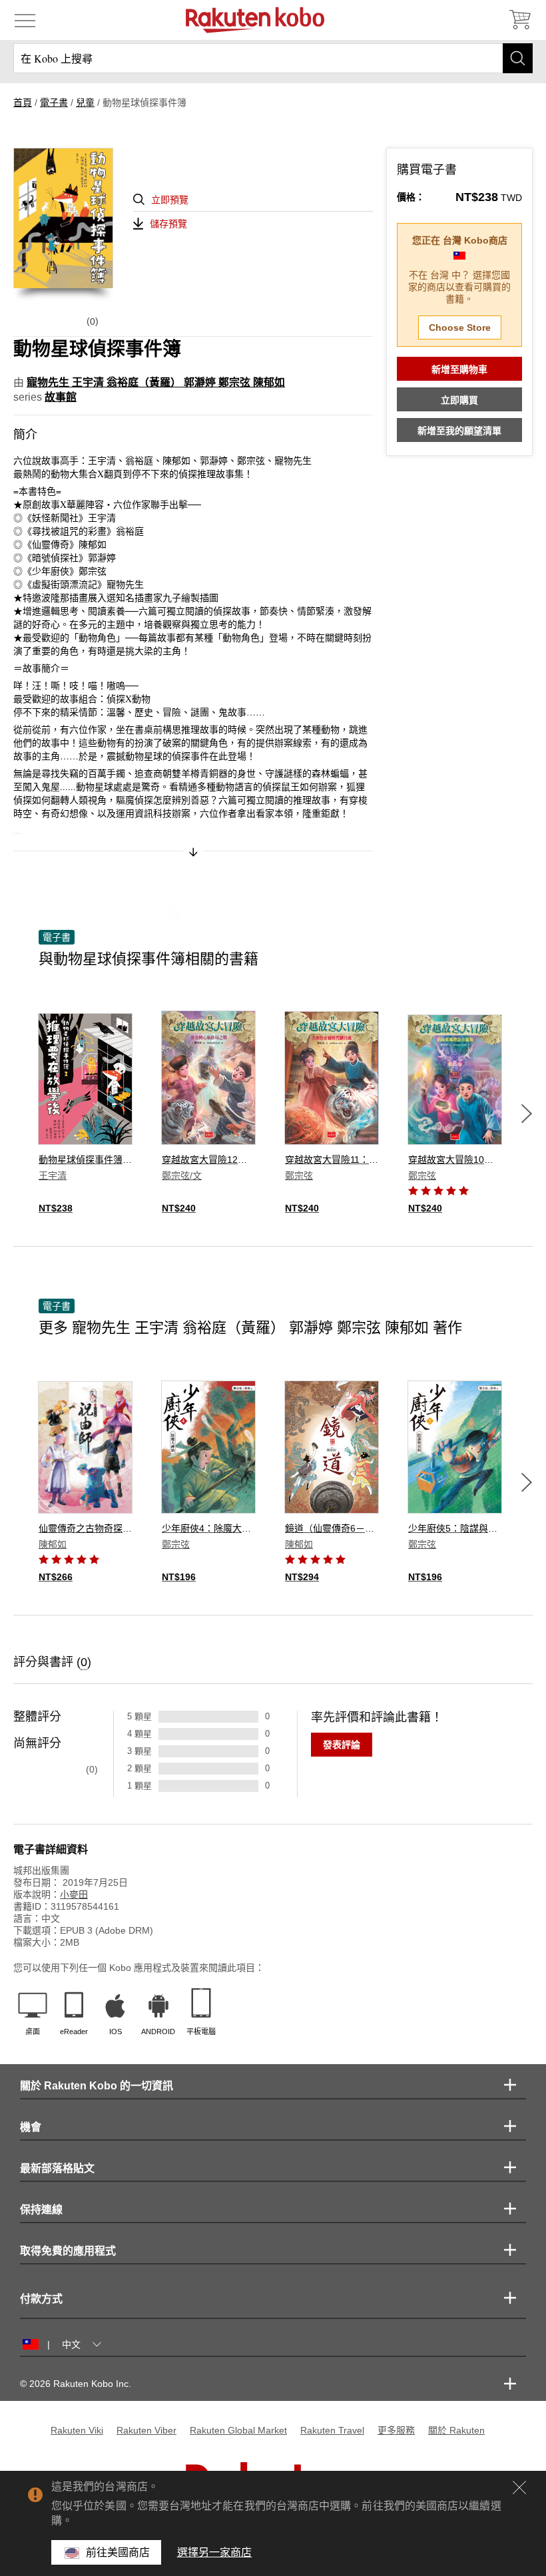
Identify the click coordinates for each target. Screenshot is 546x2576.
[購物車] (519, 20)
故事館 (61, 397)
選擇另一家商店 (215, 2552)
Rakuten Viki (77, 2430)
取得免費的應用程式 (68, 2251)
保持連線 (41, 2210)
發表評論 (342, 1745)
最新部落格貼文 (57, 2168)
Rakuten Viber (146, 2430)
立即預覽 (170, 200)
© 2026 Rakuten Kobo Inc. (76, 2384)
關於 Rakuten (456, 2430)
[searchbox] (273, 58)
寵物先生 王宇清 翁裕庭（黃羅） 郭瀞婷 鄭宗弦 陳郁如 (156, 382)
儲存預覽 (168, 224)
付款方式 (41, 2299)
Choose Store (460, 327)
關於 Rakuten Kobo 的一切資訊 (97, 2086)
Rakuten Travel (332, 2430)
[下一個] (527, 1114)
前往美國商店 (118, 2552)
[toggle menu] (25, 20)
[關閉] (519, 2487)
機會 (31, 2127)
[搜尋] (518, 58)
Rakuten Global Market (238, 2430)
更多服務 (396, 2430)
